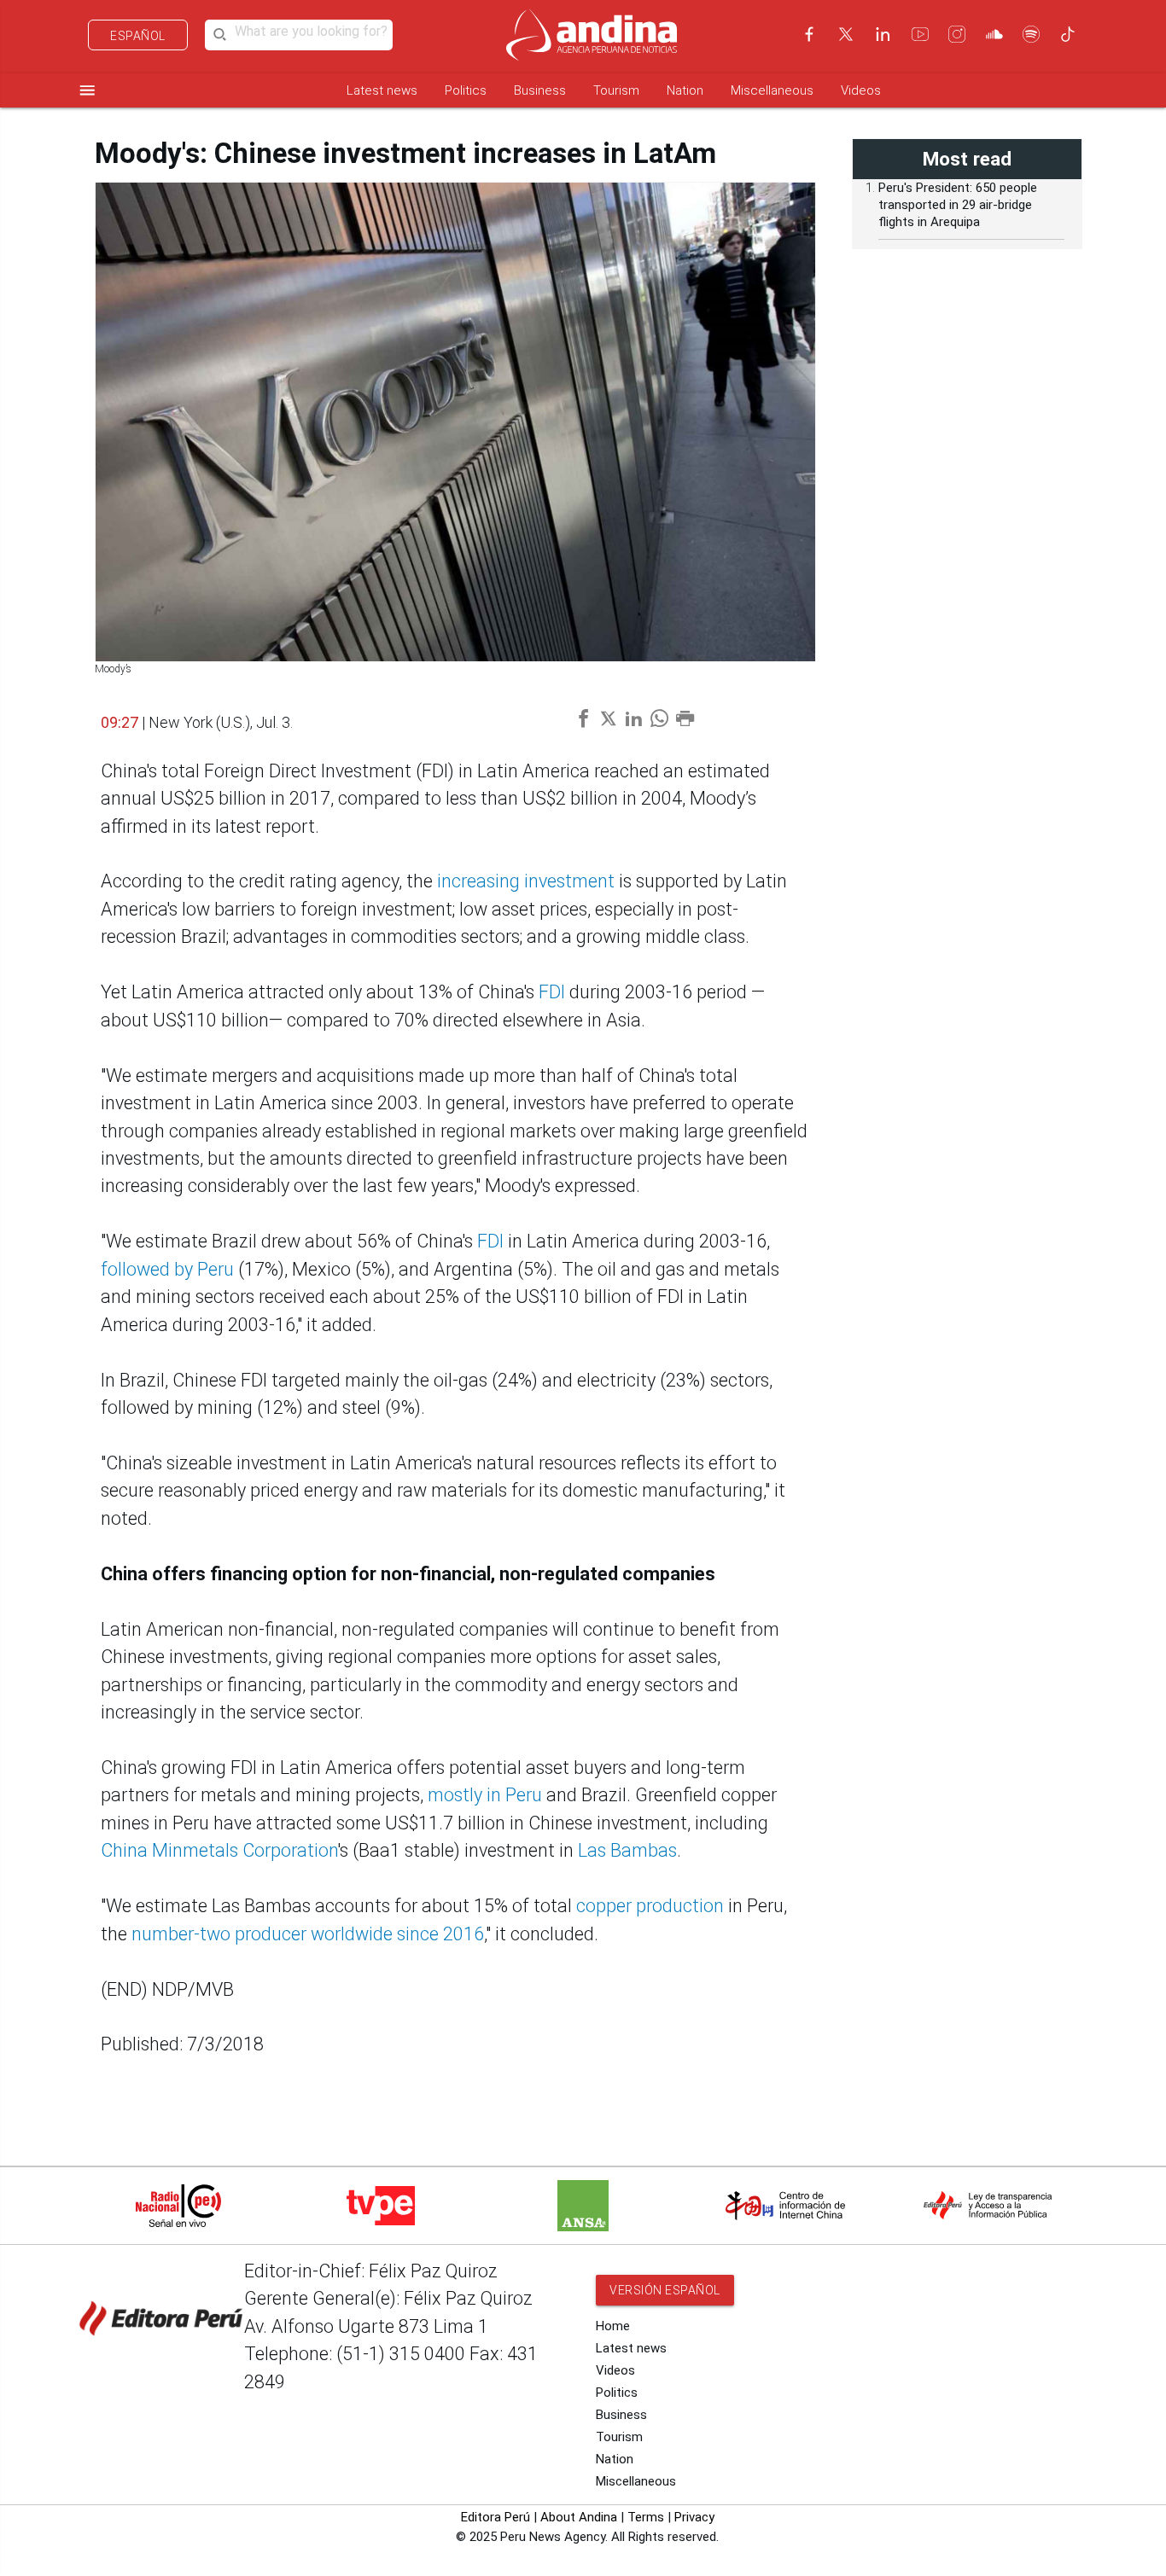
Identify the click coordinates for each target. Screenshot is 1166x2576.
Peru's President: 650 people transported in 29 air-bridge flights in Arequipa (958, 205)
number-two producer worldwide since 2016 (308, 1934)
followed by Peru (167, 1269)
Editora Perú (496, 2517)
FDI (552, 992)
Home (613, 2326)
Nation (685, 90)
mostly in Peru (485, 1795)
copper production (650, 1906)
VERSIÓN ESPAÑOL (665, 2290)
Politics (466, 90)
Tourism (616, 90)
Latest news (382, 90)
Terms (646, 2517)
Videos (861, 90)
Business (540, 90)
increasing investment (526, 881)
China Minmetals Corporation (219, 1850)
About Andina (579, 2517)
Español (138, 36)
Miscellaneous (772, 90)
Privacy (694, 2517)
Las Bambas (627, 1850)
